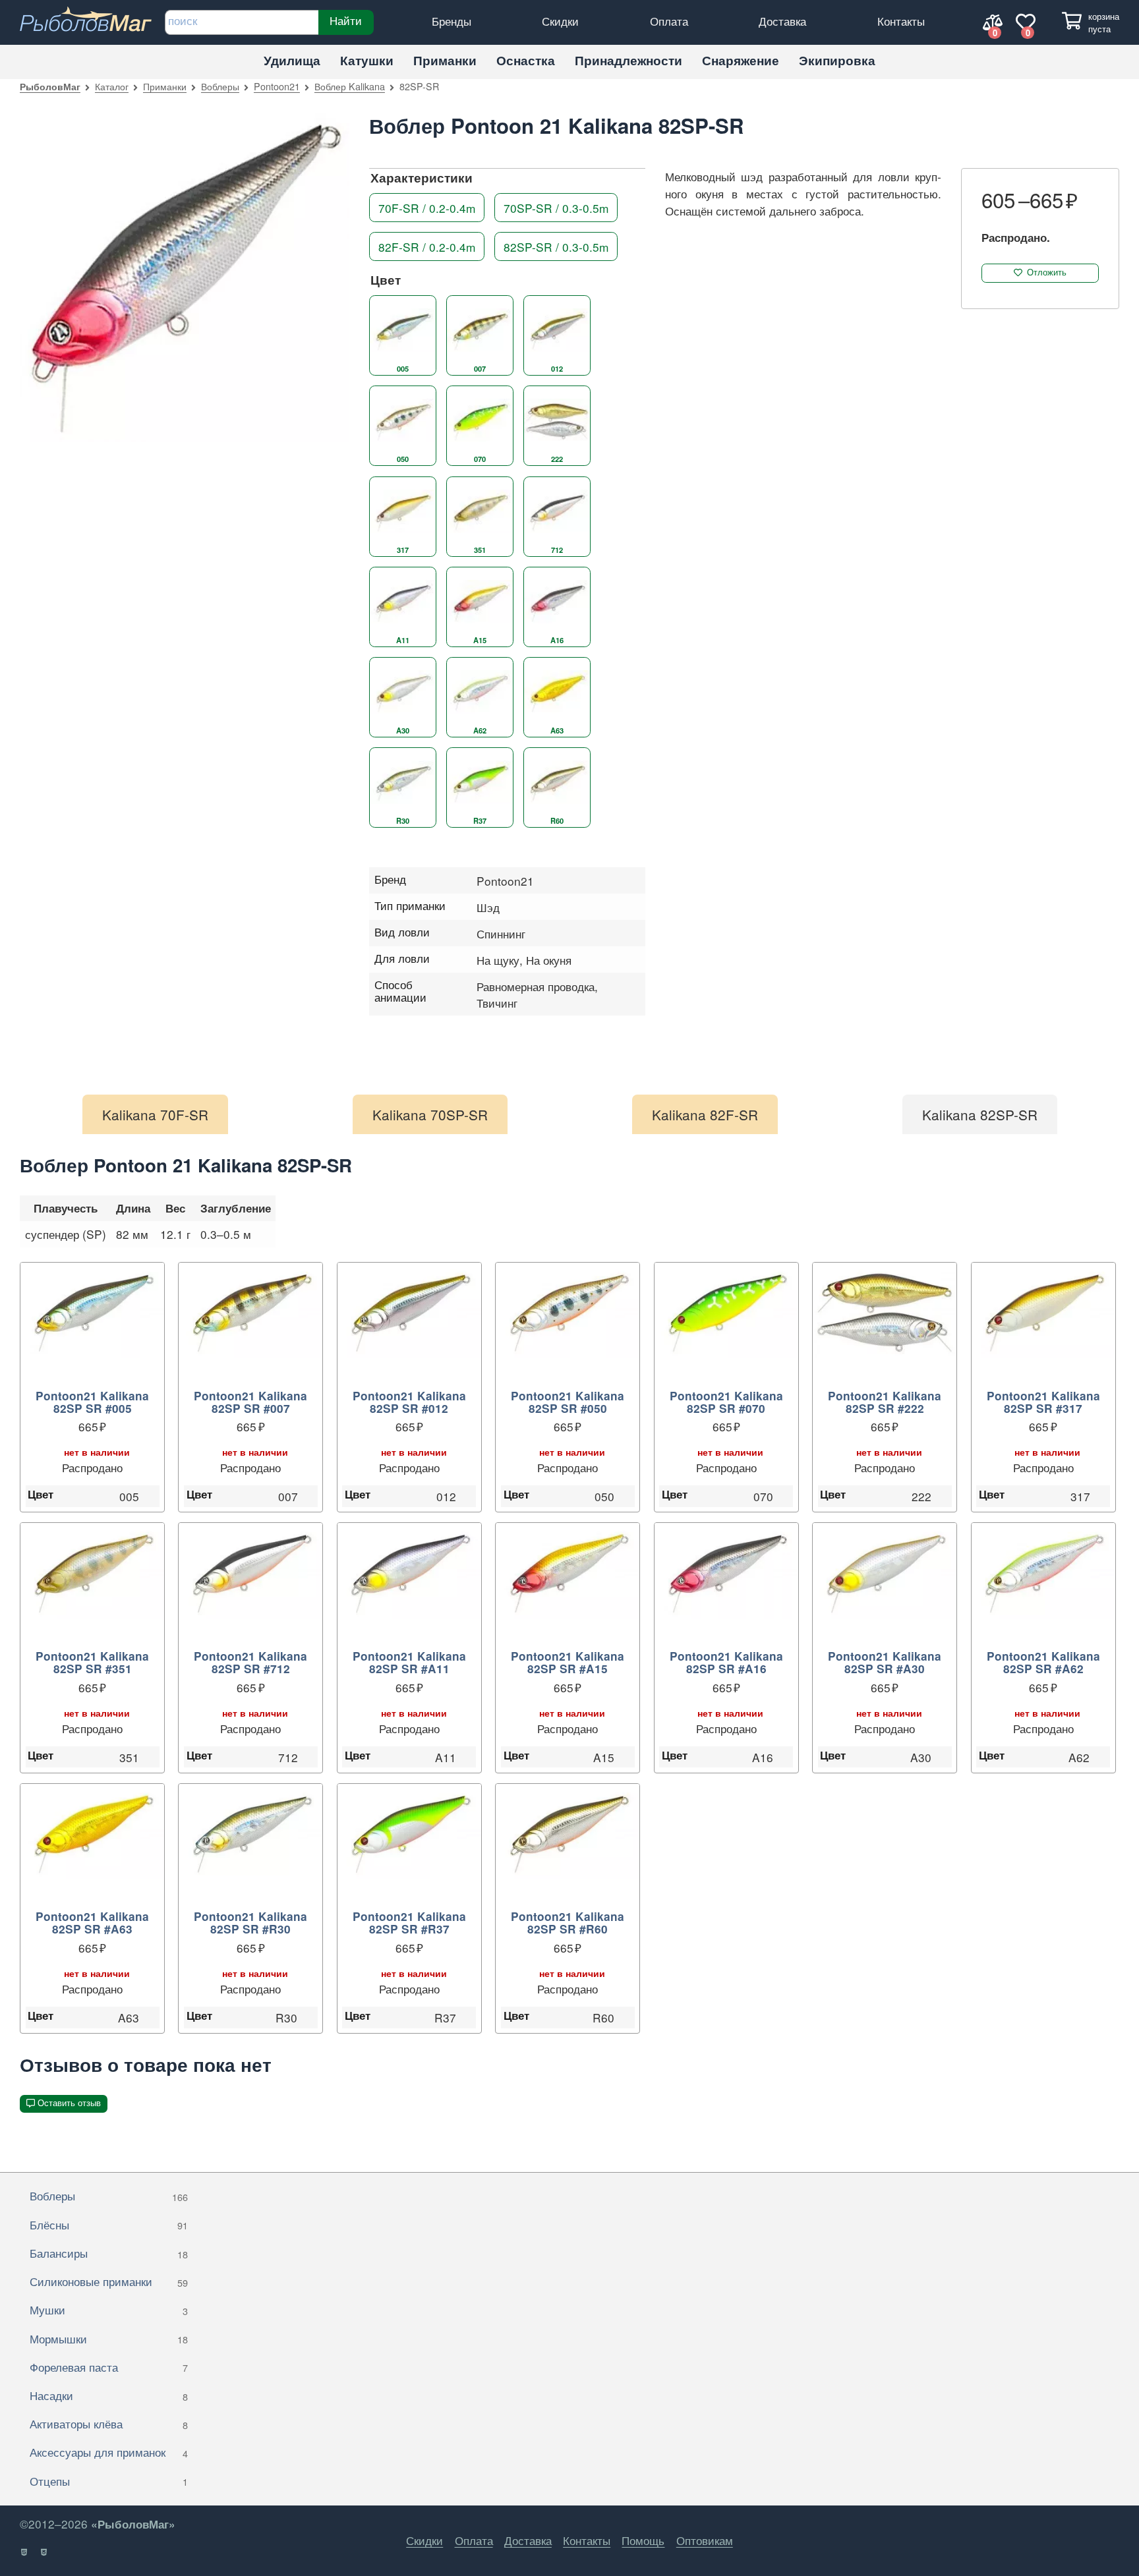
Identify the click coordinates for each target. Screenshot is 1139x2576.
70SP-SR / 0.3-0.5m (556, 207)
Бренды (452, 21)
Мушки (109, 2309)
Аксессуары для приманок (109, 2452)
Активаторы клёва (109, 2423)
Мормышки (109, 2338)
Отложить (1047, 272)
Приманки (445, 60)
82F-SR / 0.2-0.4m (427, 247)
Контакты (901, 21)
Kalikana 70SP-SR (430, 1114)
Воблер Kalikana (350, 86)
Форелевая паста (109, 2367)
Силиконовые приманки (109, 2281)
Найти (346, 20)
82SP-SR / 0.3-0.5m (556, 247)
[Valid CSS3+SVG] (44, 2552)
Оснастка (526, 60)
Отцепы (109, 2481)
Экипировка (837, 60)
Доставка (782, 21)
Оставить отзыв (69, 2103)
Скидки (560, 21)
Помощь (643, 2540)
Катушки (367, 60)
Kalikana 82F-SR (705, 1114)
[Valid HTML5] (25, 2552)
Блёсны (109, 2224)
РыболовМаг (50, 86)
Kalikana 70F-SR (155, 1114)
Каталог (112, 86)
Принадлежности (628, 60)
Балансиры (109, 2253)
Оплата (669, 21)
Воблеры (220, 86)
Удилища (292, 60)
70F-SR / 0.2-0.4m (427, 207)
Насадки (109, 2395)
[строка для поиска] (242, 22)
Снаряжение (741, 60)
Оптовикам (705, 2540)
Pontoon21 (277, 86)
